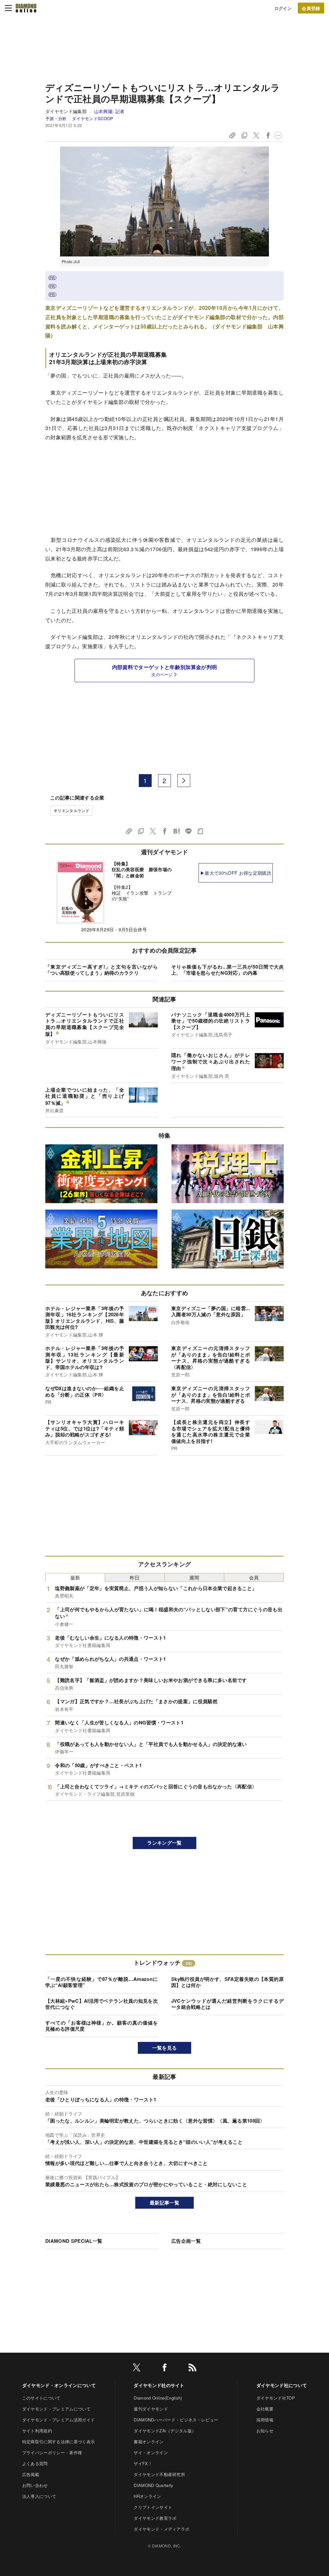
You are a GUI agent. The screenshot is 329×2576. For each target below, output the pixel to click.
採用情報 (265, 2420)
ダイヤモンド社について (282, 2385)
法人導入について (39, 2496)
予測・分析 (56, 118)
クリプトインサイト (153, 2507)
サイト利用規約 (37, 2431)
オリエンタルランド (71, 810)
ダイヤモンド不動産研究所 (159, 2474)
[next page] (184, 781)
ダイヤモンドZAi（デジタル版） (165, 2431)
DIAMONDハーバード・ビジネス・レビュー (176, 2420)
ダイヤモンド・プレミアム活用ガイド (58, 2420)
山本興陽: (109, 111)
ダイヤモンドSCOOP (93, 118)
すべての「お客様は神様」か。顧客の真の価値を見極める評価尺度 (102, 2026)
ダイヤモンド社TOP (276, 2398)
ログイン (283, 8)
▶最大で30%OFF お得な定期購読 (236, 873)
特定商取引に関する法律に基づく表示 (58, 2442)
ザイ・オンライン (151, 2452)
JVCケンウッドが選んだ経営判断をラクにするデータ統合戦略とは (227, 2004)
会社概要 (265, 2409)
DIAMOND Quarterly (153, 2485)
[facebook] (164, 2369)
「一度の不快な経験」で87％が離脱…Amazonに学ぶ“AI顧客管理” (102, 1982)
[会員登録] (311, 8)
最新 (75, 1577)
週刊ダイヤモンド (151, 2409)
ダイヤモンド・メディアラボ (161, 2529)
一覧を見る (165, 2048)
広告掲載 (31, 2474)
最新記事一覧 (164, 2203)
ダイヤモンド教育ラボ (155, 2518)
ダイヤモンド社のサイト (159, 2385)
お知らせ (265, 2431)
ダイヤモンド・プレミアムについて (56, 2409)
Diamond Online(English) (158, 2398)
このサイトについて (41, 2398)
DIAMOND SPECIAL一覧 (74, 2241)
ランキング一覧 (164, 1843)
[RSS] (192, 2369)
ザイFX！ (143, 2463)
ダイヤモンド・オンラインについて (59, 2385)
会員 (254, 1577)
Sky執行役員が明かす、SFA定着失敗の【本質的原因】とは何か (227, 1982)
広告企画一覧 (186, 2241)
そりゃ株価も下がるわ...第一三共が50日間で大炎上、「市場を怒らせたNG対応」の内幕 (227, 970)
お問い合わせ (35, 2485)
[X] (137, 2369)
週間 (194, 1577)
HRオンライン (147, 2496)
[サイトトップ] (26, 8)
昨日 (135, 1577)
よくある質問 (35, 2463)
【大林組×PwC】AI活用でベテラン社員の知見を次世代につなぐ (102, 2004)
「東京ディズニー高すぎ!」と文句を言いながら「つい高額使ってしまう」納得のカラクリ (102, 970)
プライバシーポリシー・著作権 (52, 2452)
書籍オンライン (149, 2442)
